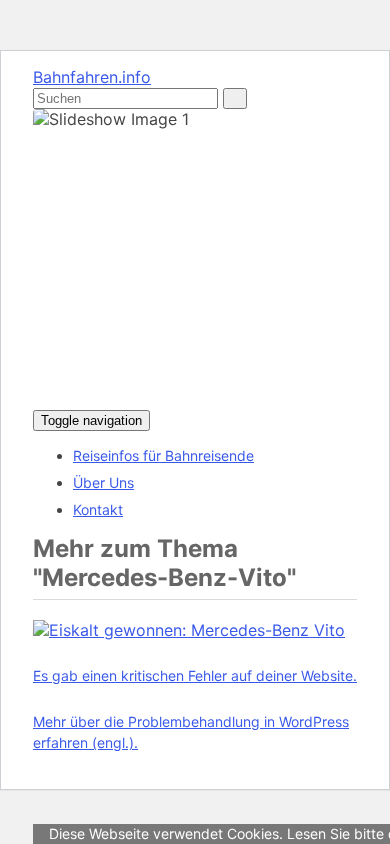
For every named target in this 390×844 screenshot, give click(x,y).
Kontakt (98, 509)
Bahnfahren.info (92, 77)
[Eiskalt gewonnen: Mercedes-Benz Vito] (189, 630)
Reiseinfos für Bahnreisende (163, 455)
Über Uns (103, 482)
